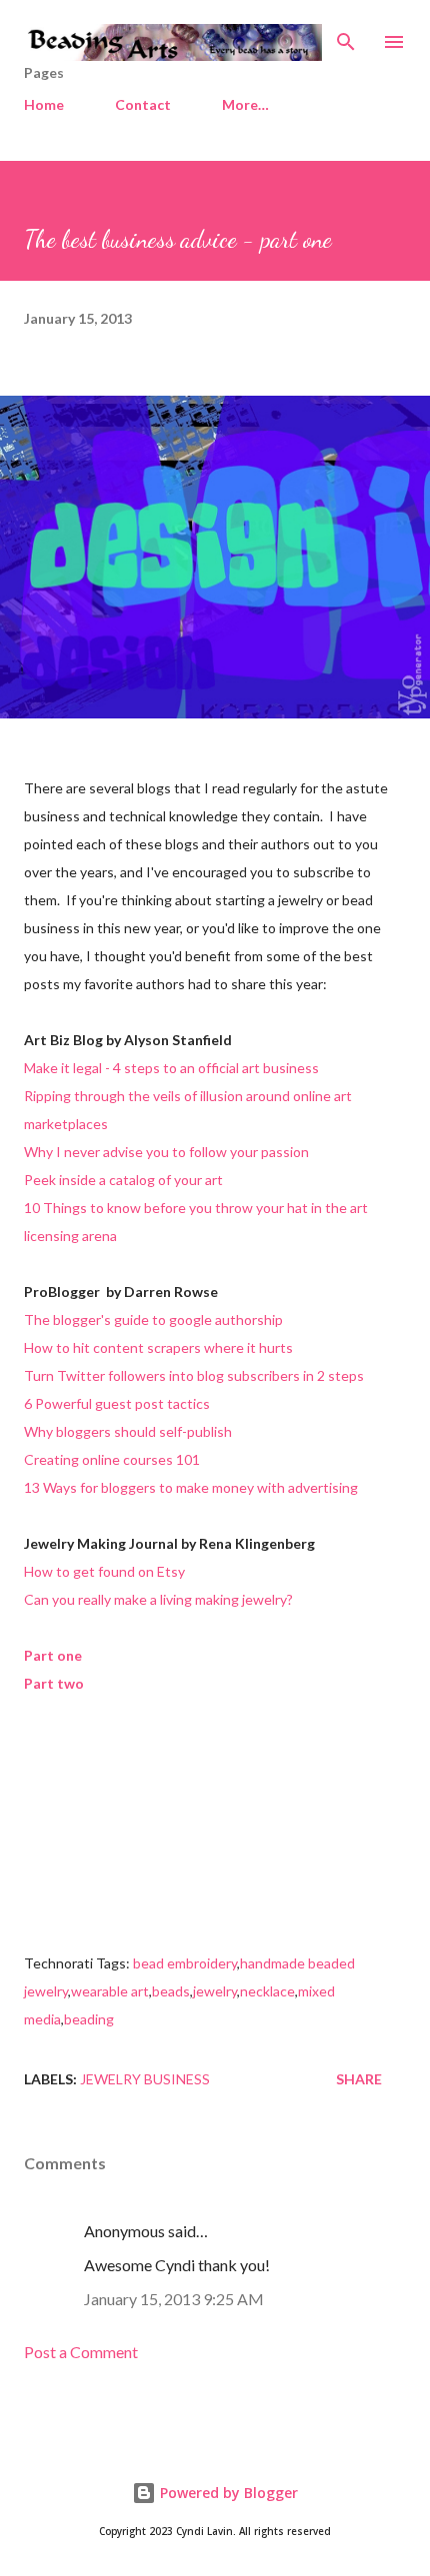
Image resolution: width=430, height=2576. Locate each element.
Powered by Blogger (227, 2493)
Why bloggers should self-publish (128, 1431)
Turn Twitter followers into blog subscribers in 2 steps (194, 1375)
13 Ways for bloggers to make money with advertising (191, 1487)
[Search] (346, 36)
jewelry (215, 1991)
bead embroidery (185, 1963)
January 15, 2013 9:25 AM (174, 2299)
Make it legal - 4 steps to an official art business (171, 1068)
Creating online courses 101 (112, 1459)
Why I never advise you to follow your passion (166, 1152)
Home (44, 104)
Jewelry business (145, 2079)
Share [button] (359, 2079)
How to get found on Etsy (104, 1571)
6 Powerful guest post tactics (117, 1403)
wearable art (110, 1991)
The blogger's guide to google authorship (153, 1319)
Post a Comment (81, 2352)
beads (171, 1991)
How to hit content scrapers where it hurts (158, 1347)
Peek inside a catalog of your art (123, 1180)
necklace (267, 1991)
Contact (143, 104)
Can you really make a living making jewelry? (158, 1599)
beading (89, 2019)
